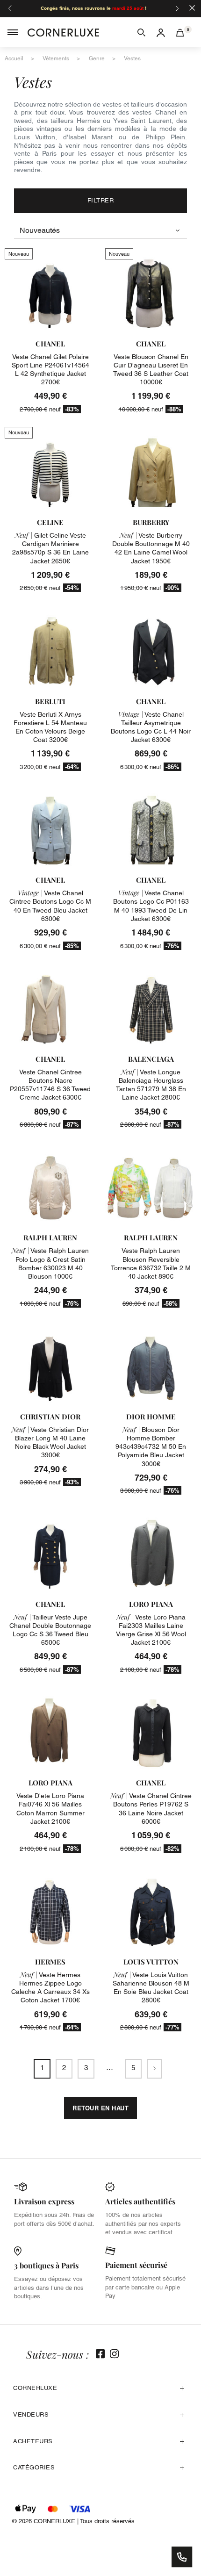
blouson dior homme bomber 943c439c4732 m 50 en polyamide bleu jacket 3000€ (151, 1447)
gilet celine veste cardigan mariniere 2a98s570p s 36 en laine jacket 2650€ (50, 548)
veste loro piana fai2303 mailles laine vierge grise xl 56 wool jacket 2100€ (151, 1630)
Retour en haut (100, 2108)
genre (97, 58)
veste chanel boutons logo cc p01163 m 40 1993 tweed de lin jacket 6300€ (151, 906)
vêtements (56, 58)
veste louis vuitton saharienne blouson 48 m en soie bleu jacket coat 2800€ (151, 1988)
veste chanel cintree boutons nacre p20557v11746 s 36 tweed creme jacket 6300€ (50, 1085)
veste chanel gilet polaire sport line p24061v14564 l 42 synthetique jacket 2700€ (50, 370)
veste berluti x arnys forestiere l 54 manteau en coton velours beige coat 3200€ (50, 727)
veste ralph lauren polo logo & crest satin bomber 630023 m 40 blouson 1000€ (50, 1263)
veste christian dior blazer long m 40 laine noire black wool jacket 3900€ (50, 1443)
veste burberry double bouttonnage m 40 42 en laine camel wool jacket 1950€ (151, 548)
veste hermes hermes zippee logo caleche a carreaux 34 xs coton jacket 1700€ (50, 1988)
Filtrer (101, 200)
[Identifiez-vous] (161, 32)
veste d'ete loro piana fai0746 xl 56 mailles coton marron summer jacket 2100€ (50, 1809)
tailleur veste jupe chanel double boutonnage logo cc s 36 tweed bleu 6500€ (50, 1630)
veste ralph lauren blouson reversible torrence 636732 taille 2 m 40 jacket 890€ (151, 1263)
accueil (14, 58)
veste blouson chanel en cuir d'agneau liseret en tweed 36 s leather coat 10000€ (151, 370)
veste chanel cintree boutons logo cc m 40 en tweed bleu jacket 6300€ (50, 906)
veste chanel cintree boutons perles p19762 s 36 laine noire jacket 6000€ (151, 1809)
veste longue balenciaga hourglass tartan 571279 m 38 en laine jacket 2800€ (151, 1085)
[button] (141, 32)
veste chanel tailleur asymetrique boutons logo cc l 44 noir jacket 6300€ (151, 727)
